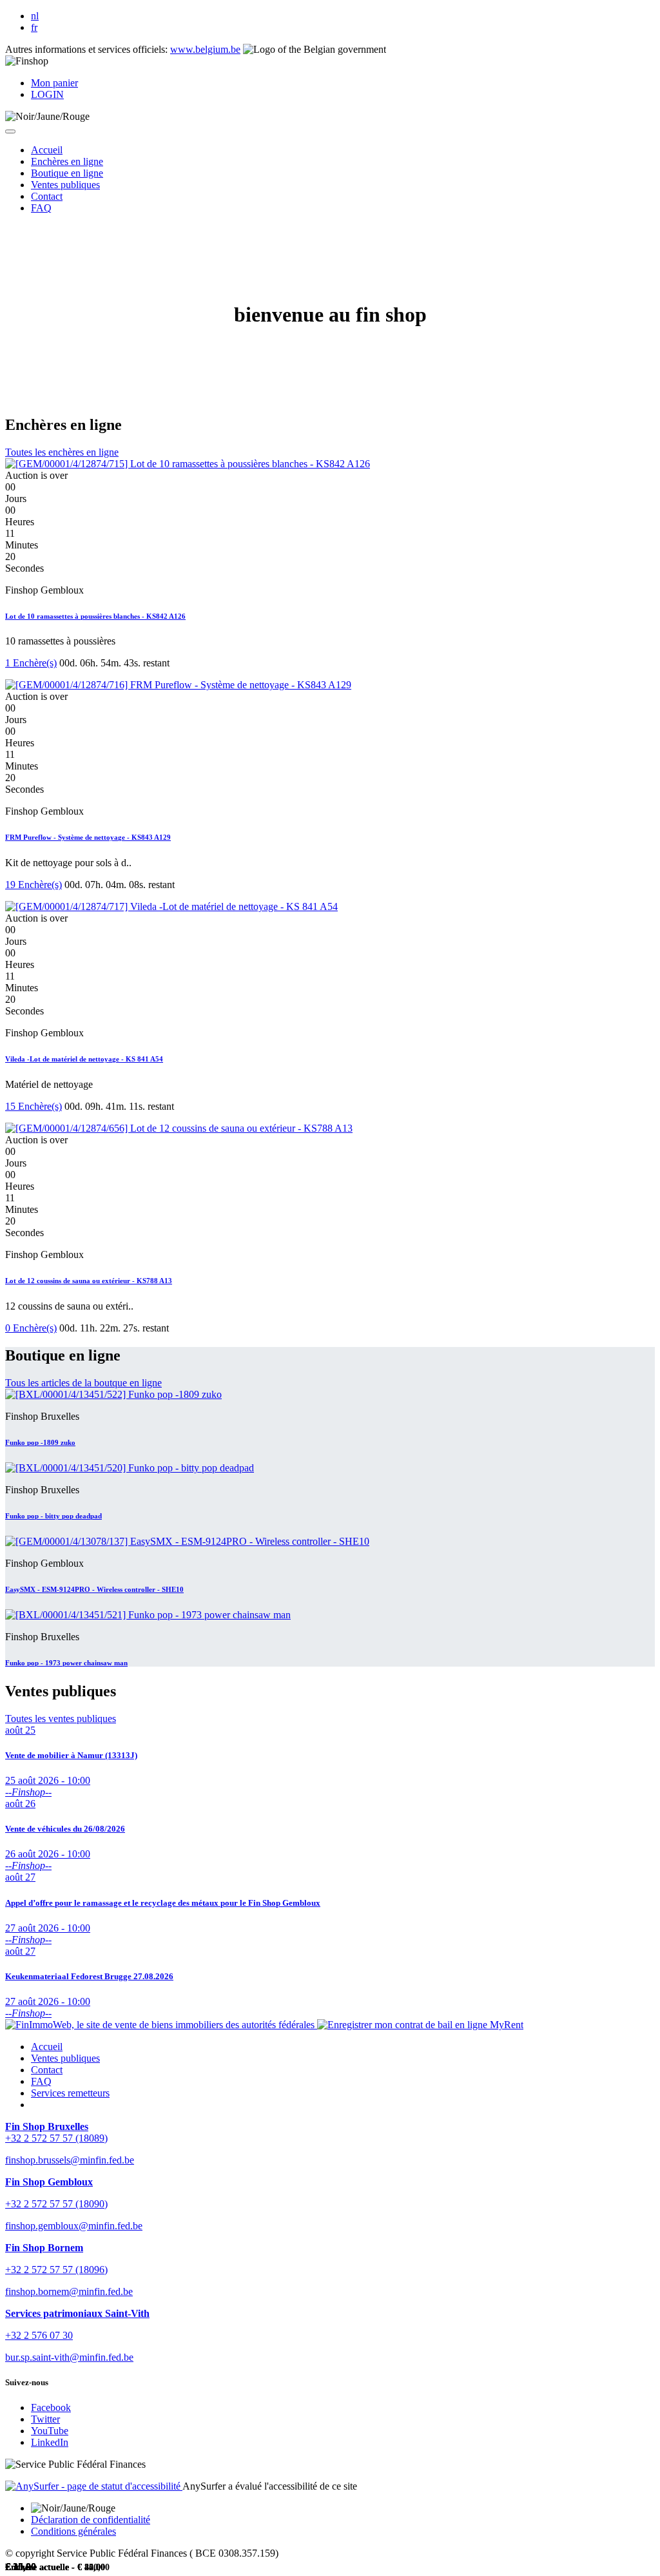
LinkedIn (50, 2442)
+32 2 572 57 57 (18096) (56, 2270)
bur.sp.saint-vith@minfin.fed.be (69, 2357)
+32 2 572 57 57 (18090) (56, 2204)
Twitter (45, 2419)
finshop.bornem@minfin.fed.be (69, 2291)
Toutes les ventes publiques (61, 1719)
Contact (47, 2070)
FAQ (41, 2081)
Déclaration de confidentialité (91, 2520)
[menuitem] (47, 150)
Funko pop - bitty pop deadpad (53, 1516)
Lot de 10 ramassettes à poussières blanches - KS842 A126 (95, 616)
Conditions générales (73, 2531)
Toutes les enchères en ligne (62, 452)
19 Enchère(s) (34, 885)
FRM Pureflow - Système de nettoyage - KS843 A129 (88, 837)
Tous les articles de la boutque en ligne (83, 1383)
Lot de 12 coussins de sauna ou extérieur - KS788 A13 (89, 1281)
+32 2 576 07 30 (39, 2335)
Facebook (51, 2407)
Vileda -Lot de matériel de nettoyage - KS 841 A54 (84, 1059)
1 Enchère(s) (31, 663)
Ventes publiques (65, 2058)
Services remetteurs (70, 2093)
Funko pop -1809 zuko (40, 1442)
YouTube (50, 2431)
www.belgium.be (205, 49)
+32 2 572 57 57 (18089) (56, 2138)
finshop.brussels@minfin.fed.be (70, 2160)
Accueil (47, 2047)
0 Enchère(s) (31, 1328)
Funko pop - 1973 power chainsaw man (66, 1663)
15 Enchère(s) (34, 1106)
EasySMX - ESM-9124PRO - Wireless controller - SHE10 (94, 1589)
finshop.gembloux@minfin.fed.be (74, 2226)
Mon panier (54, 83)
